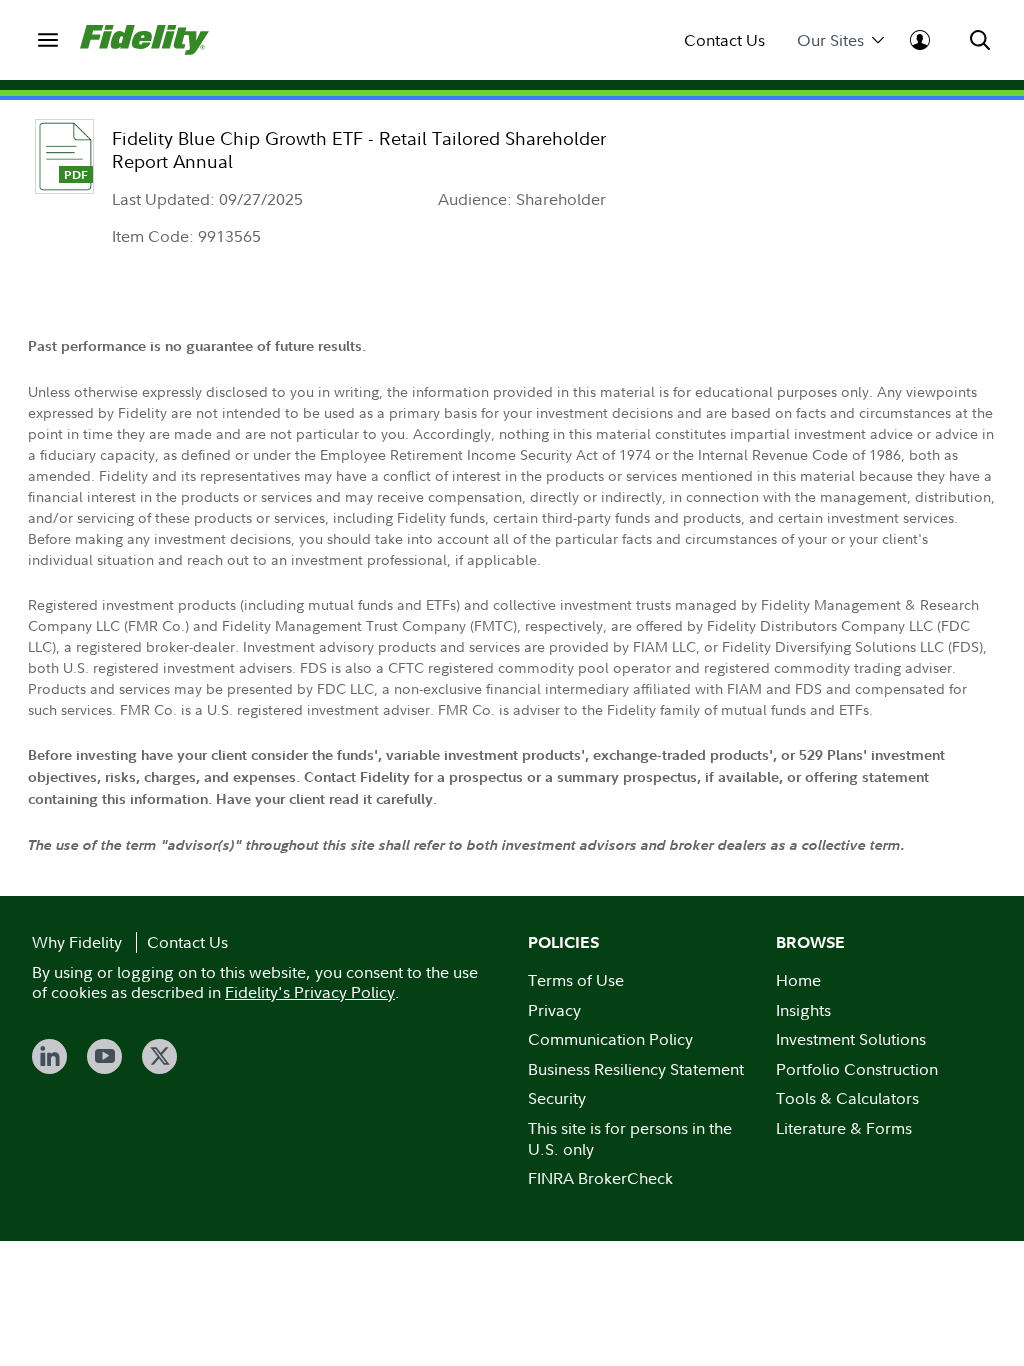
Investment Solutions (851, 1039)
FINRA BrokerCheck (600, 1178)
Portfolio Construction (857, 1069)
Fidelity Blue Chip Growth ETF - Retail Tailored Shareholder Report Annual (359, 150)
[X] (159, 1056)
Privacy (554, 1010)
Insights (803, 1010)
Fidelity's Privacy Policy (310, 992)
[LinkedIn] (49, 1056)
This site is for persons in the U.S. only (630, 1138)
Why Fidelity (77, 942)
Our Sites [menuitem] (830, 40)
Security (557, 1098)
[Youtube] (104, 1056)
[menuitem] (48, 40)
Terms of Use (576, 980)
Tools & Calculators (847, 1098)
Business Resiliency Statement (636, 1069)
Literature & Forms (844, 1128)
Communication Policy (610, 1039)
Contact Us (724, 40)
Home (798, 980)
